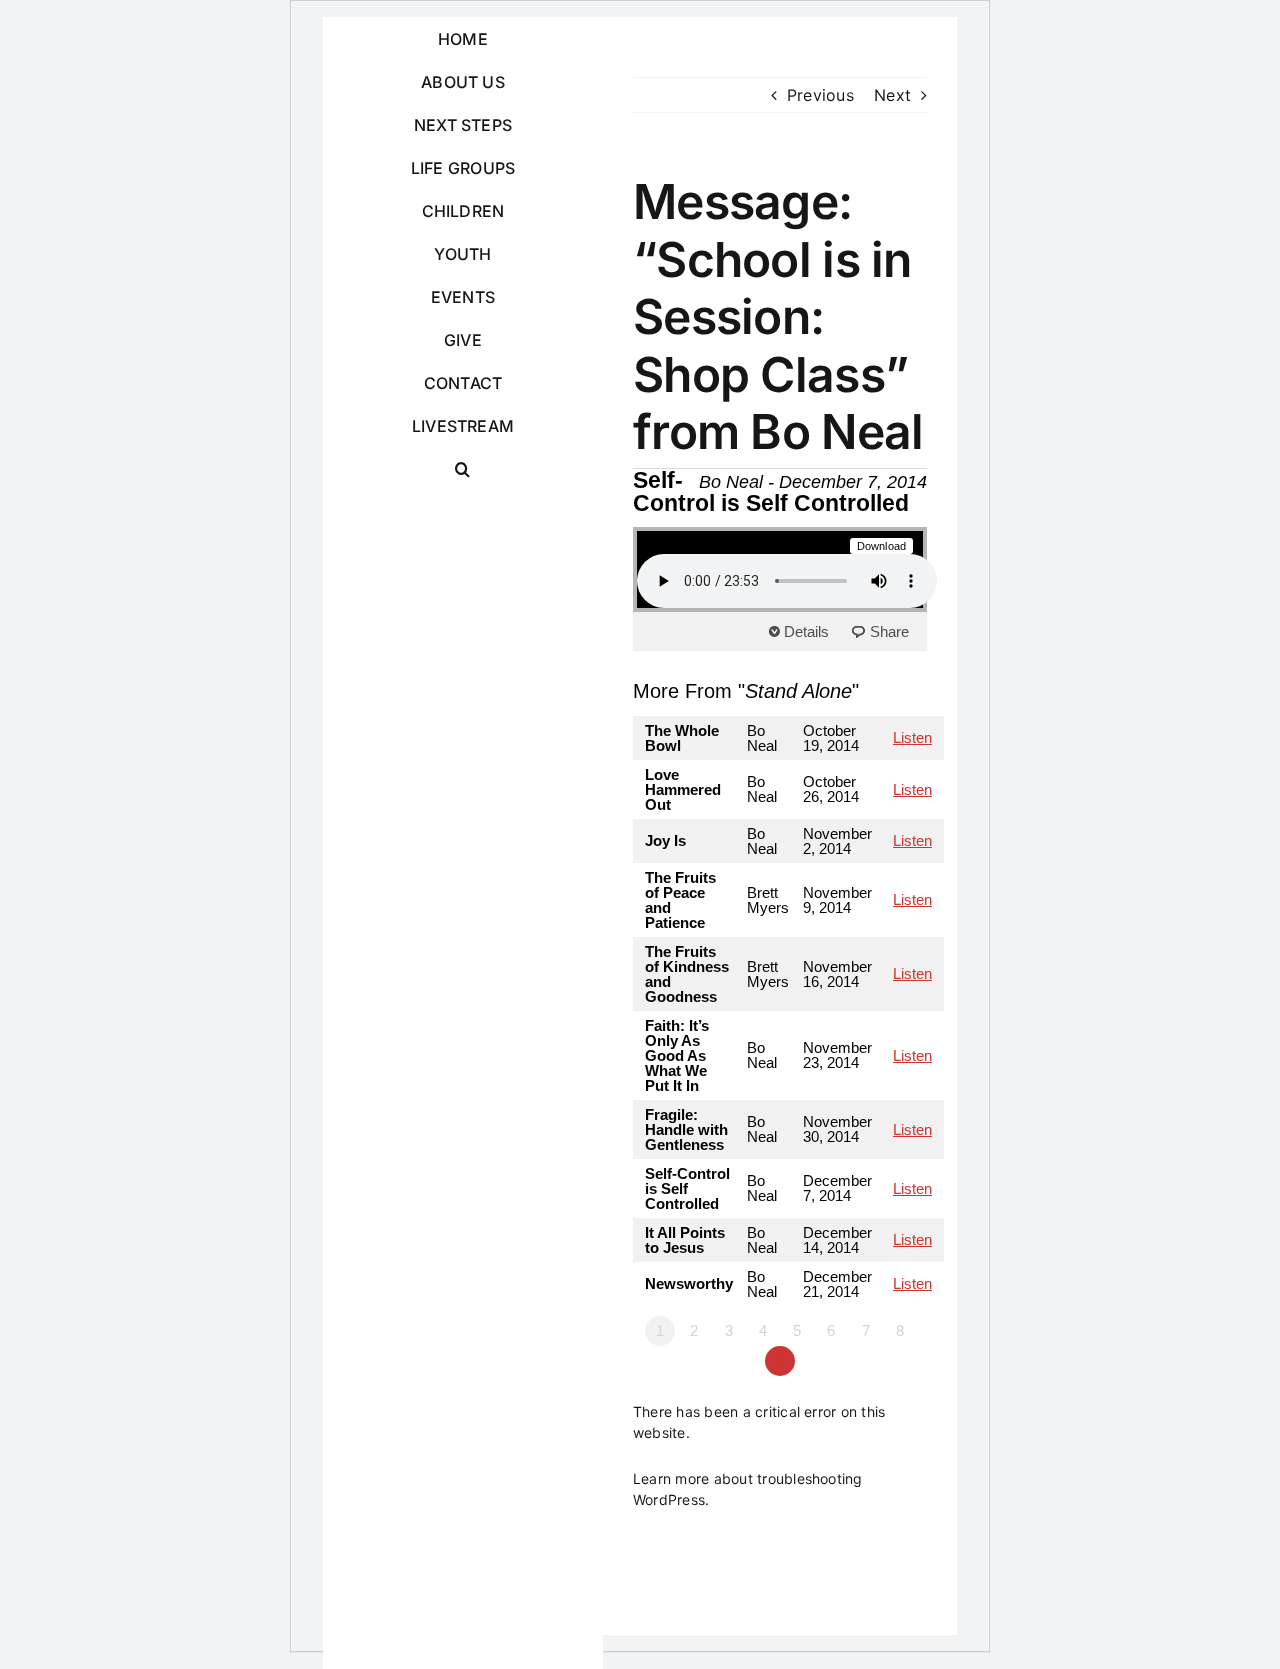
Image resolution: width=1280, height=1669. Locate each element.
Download (882, 546)
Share (889, 631)
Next (892, 95)
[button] (463, 469)
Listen (912, 737)
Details (806, 631)
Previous (820, 95)
